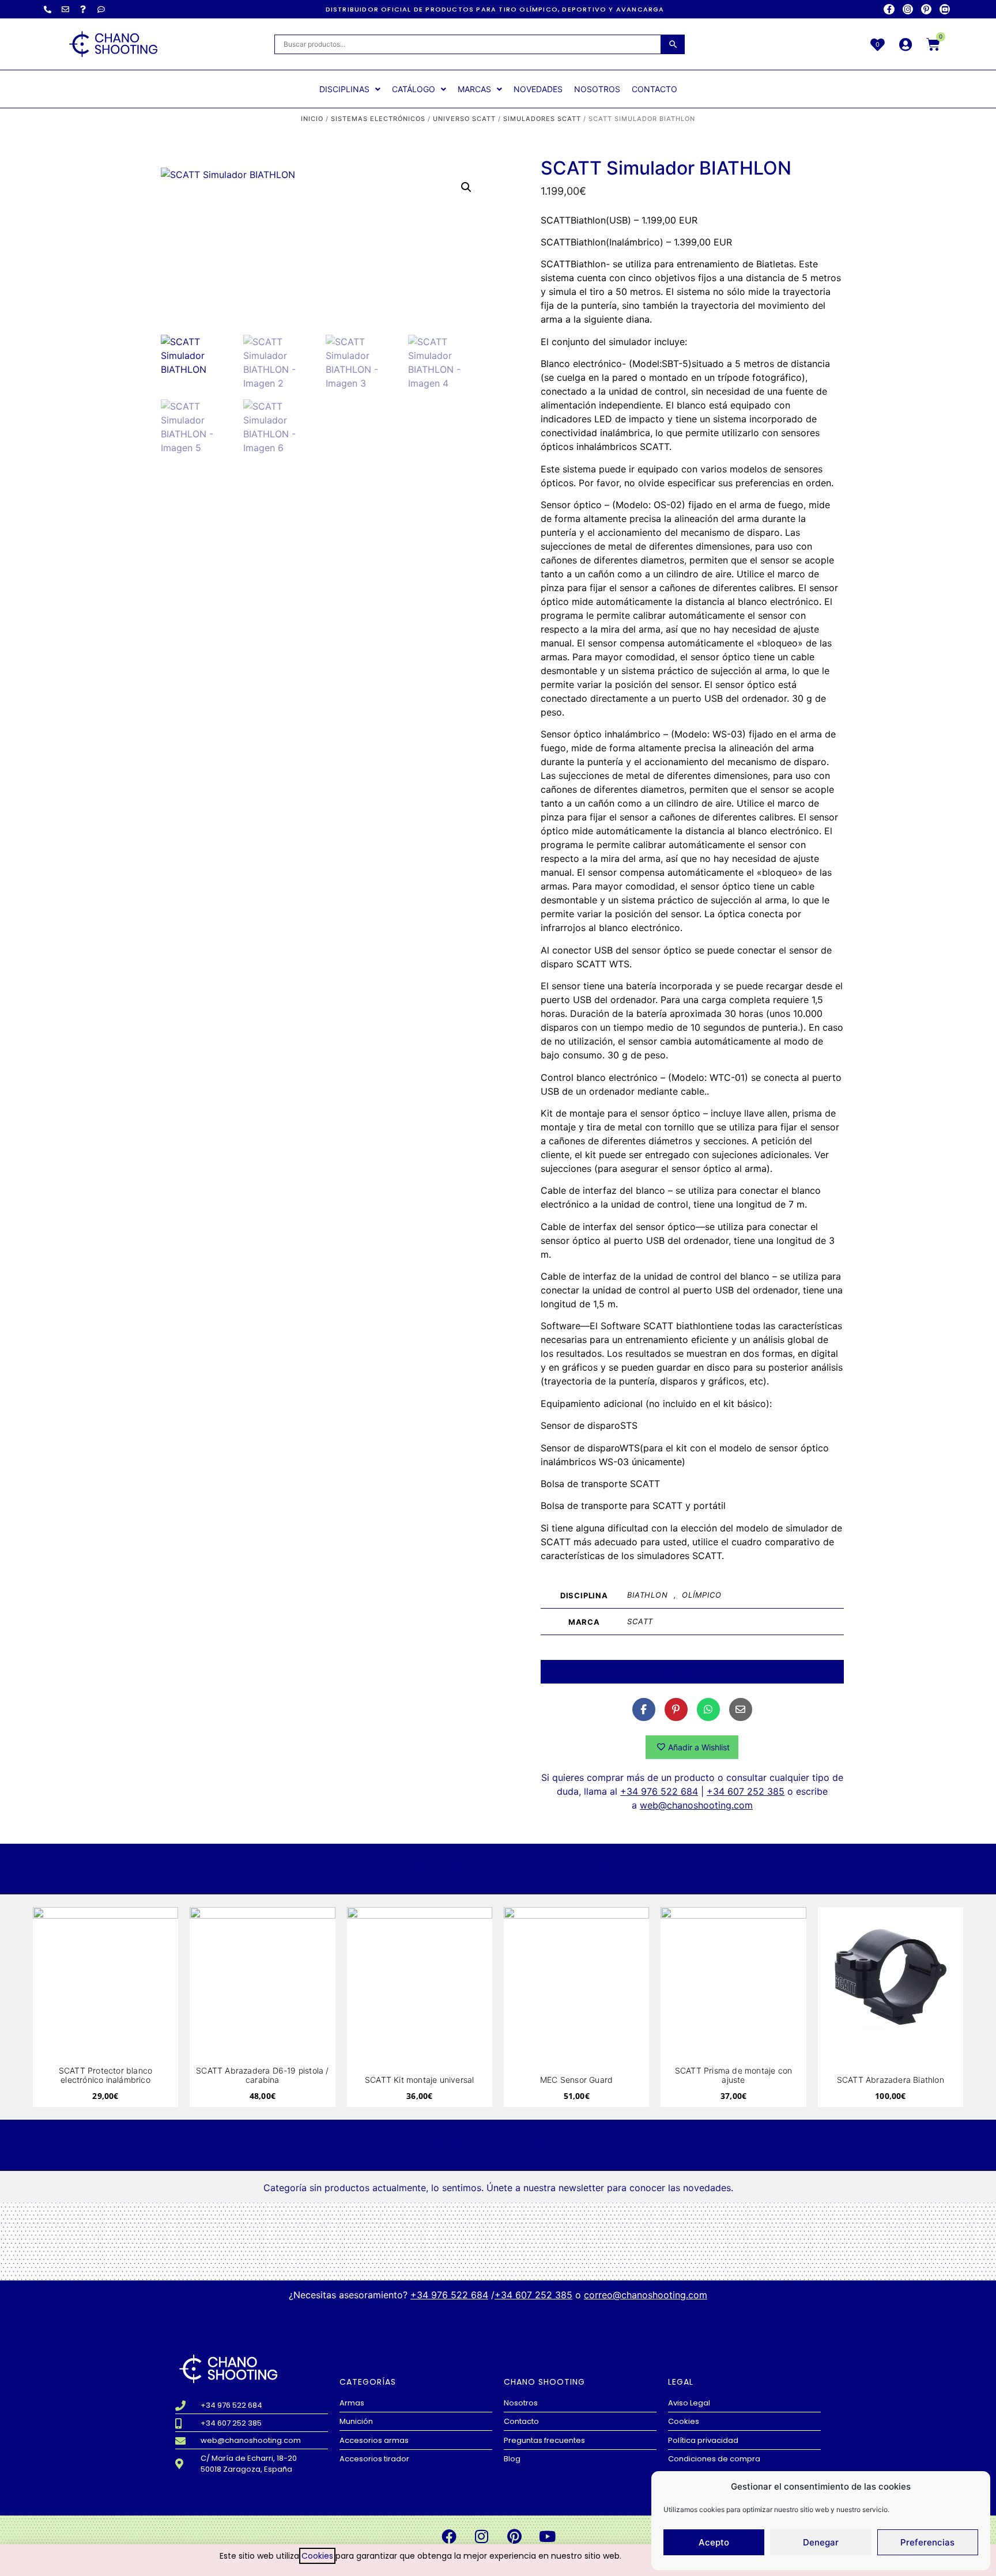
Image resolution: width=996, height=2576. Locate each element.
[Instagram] (908, 9)
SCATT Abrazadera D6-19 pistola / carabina (262, 2075)
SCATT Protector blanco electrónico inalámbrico (105, 2075)
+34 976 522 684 (659, 1791)
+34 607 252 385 (746, 1791)
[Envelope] (65, 9)
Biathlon (647, 1595)
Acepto (714, 2542)
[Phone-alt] (47, 9)
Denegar (821, 2542)
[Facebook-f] (889, 9)
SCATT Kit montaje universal (419, 2080)
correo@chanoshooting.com (646, 2295)
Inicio (312, 119)
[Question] (83, 9)
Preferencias (927, 2542)
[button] (466, 187)
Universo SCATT (464, 119)
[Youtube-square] (945, 9)
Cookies (317, 2556)
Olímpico (701, 1595)
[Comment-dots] (101, 9)
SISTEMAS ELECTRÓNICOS (378, 119)
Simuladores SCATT (542, 119)
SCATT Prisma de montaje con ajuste (733, 2075)
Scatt (640, 1621)
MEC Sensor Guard (576, 2080)
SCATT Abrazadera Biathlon (891, 2080)
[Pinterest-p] (926, 9)
